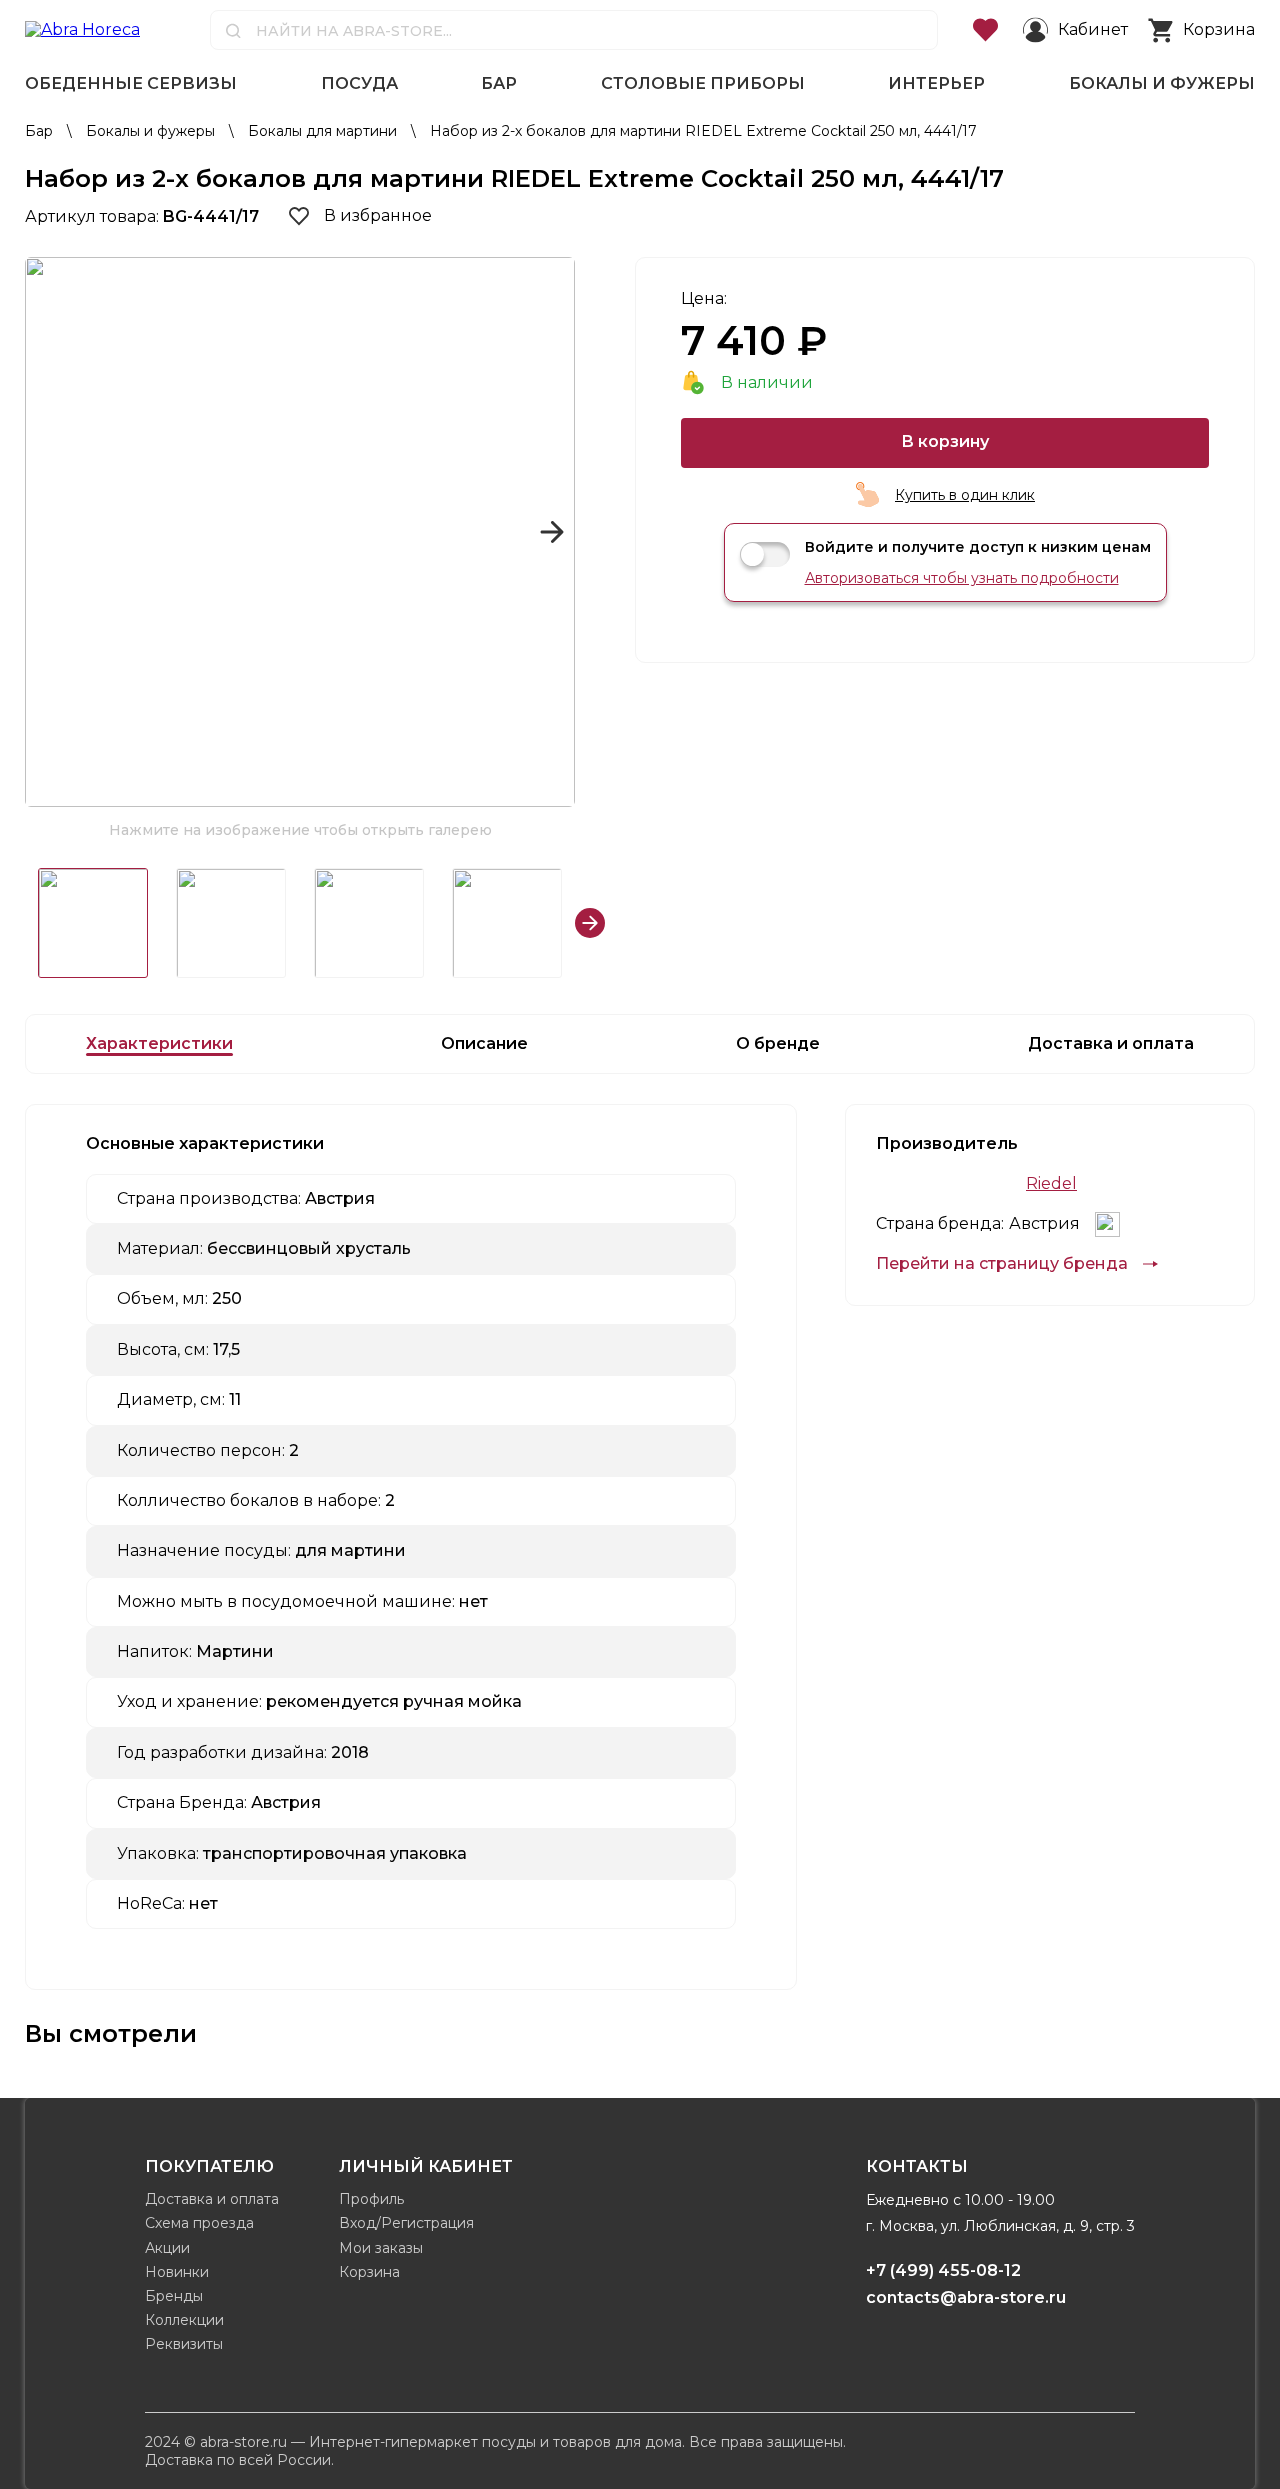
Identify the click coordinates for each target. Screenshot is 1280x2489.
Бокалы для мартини (324, 131)
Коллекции (184, 2320)
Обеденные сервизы (131, 83)
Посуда (359, 83)
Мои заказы (381, 2248)
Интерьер (936, 83)
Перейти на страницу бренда (1002, 1264)
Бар (499, 83)
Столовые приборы (703, 83)
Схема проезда (199, 2223)
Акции (167, 2248)
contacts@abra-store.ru (966, 2297)
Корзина (369, 2272)
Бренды (174, 2296)
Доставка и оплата (212, 2199)
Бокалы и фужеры (1162, 83)
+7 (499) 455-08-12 (943, 2270)
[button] (48, 532)
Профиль (371, 2199)
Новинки (177, 2272)
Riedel (1051, 1184)
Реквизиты (184, 2344)
